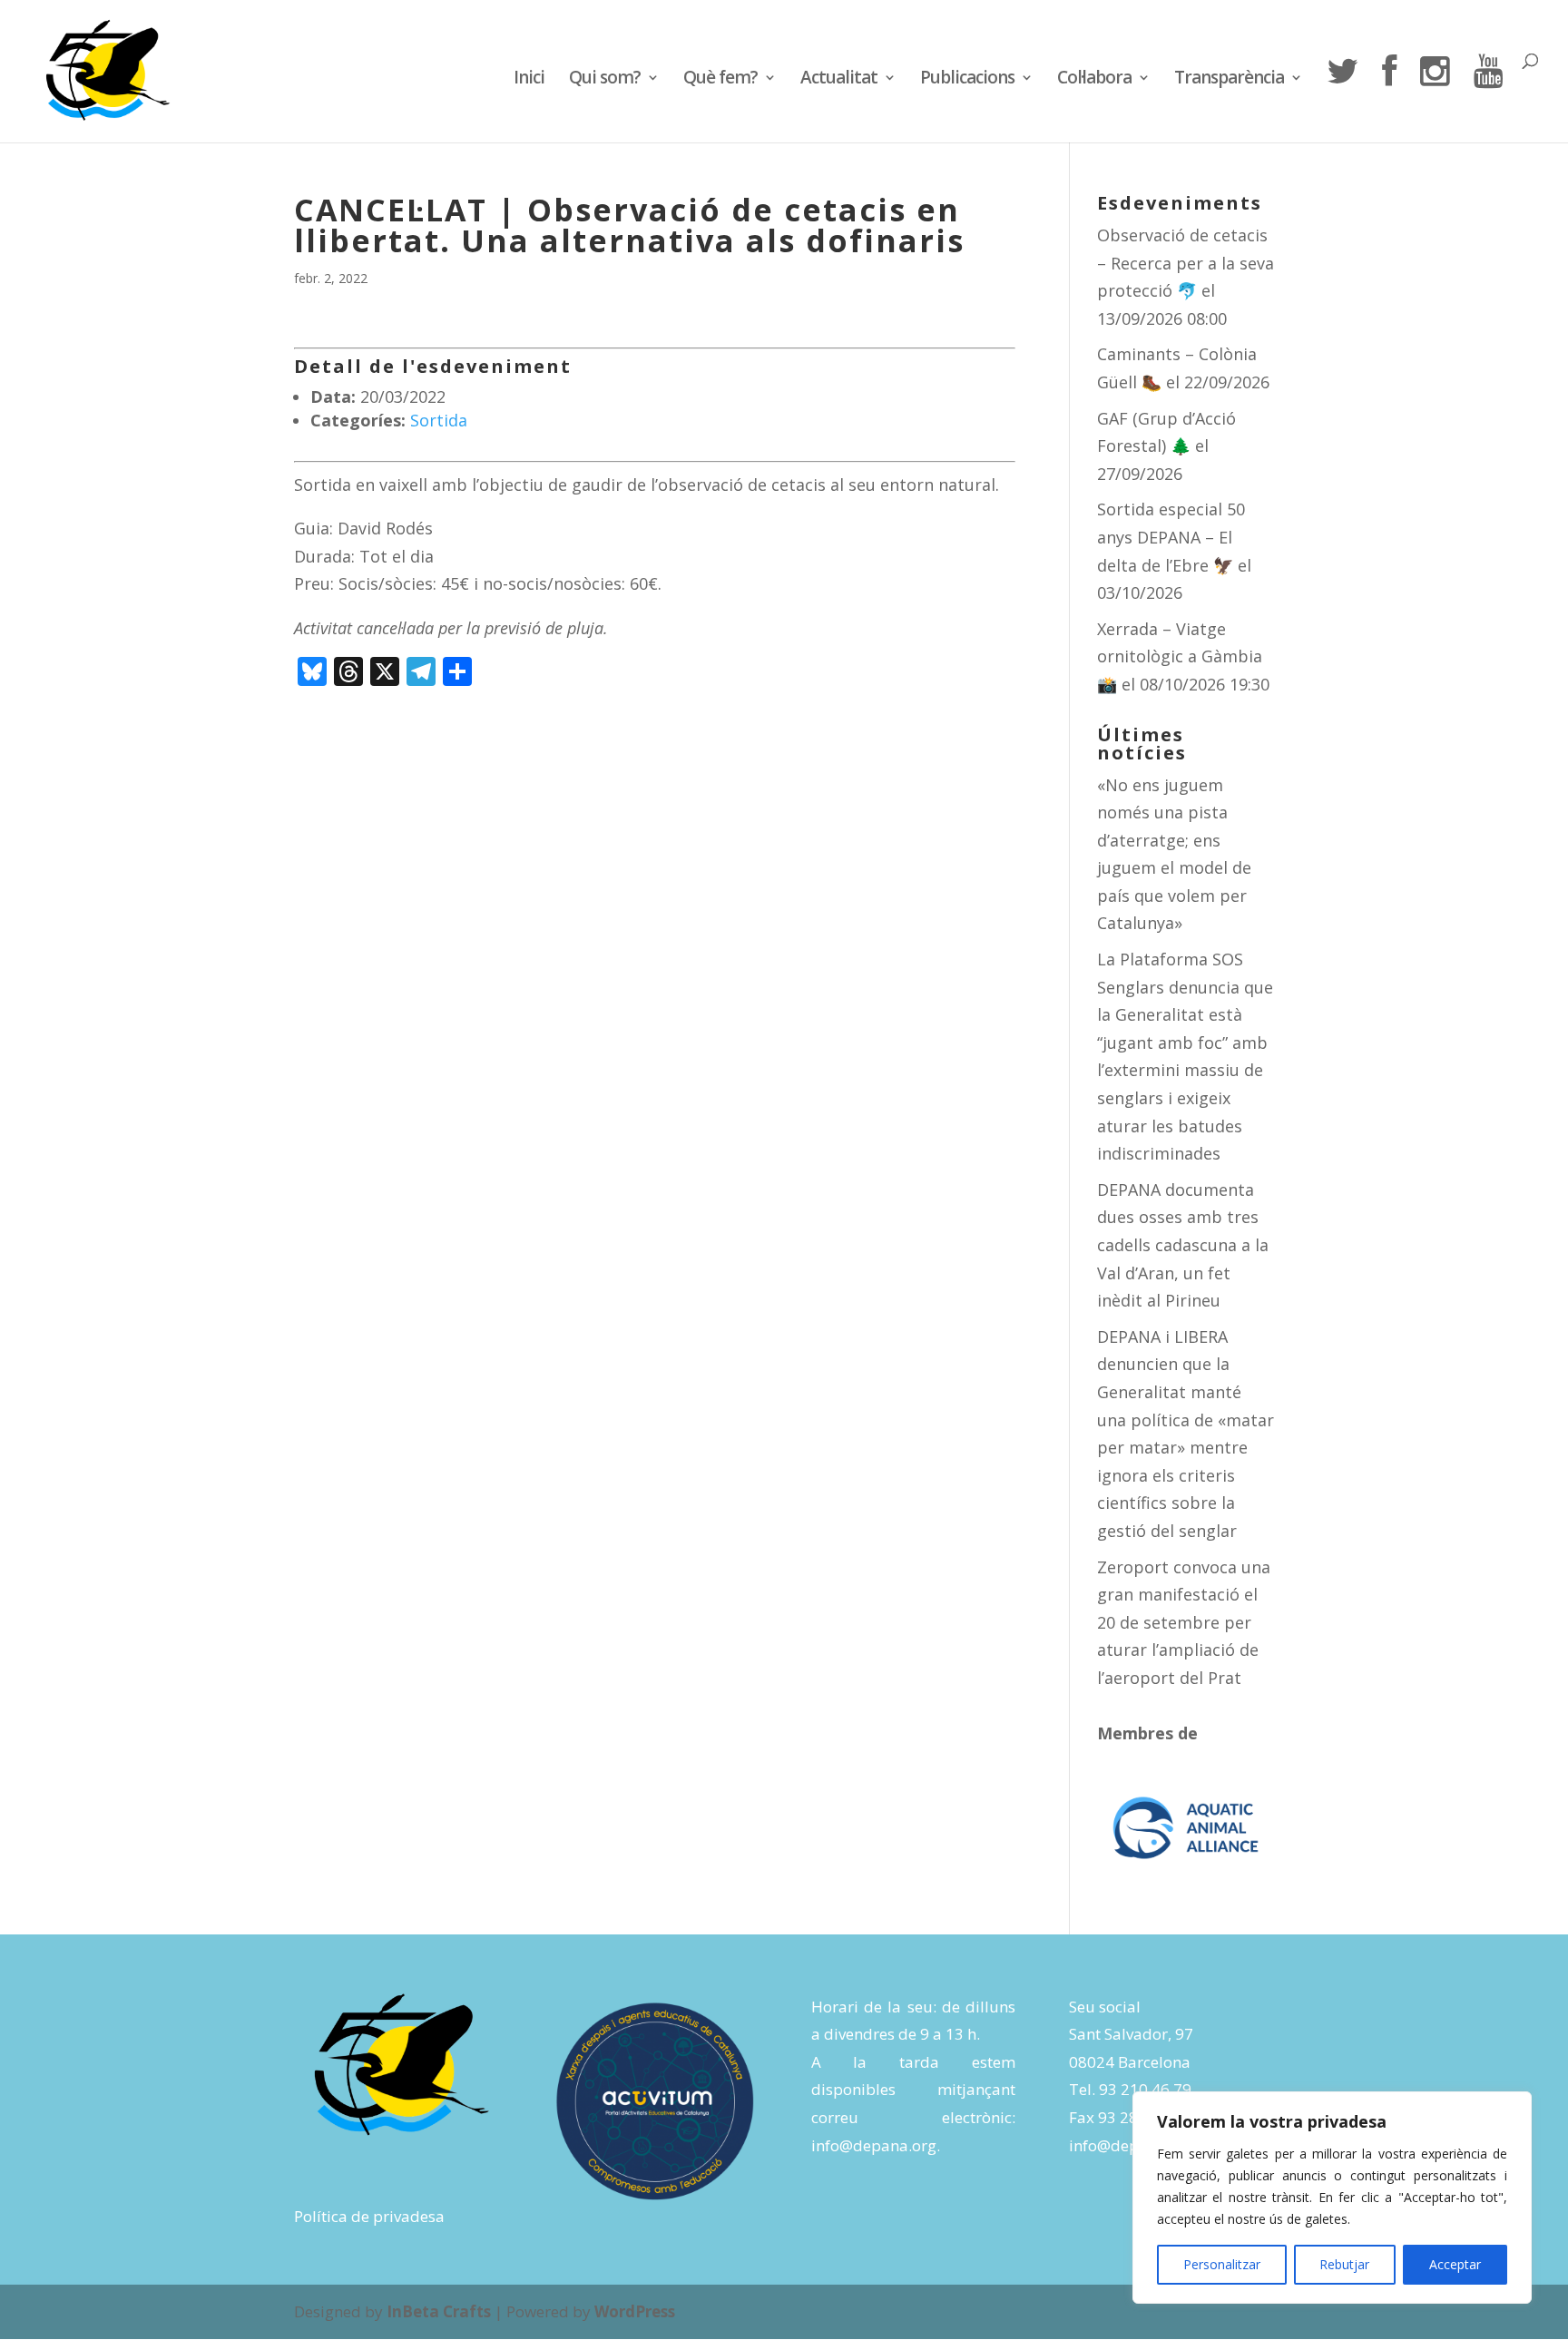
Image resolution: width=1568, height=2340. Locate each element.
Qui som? (605, 80)
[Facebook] (1389, 98)
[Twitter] (1342, 98)
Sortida (439, 420)
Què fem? (720, 80)
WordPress (635, 2311)
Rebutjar (1344, 2264)
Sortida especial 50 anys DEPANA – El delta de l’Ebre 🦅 (1171, 537)
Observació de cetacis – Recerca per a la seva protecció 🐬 (1186, 263)
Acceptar (1455, 2264)
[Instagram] (1435, 98)
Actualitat (839, 80)
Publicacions (967, 80)
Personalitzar (1222, 2264)
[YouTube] (1488, 98)
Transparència (1229, 80)
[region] (1332, 2198)
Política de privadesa (369, 2216)
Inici (529, 80)
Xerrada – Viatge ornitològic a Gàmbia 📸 (1180, 656)
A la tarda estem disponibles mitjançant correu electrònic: (913, 2090)
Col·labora (1094, 80)
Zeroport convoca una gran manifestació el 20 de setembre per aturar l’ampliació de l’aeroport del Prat (1184, 1622)
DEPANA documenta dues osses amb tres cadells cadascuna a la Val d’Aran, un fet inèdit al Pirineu (1183, 1245)
